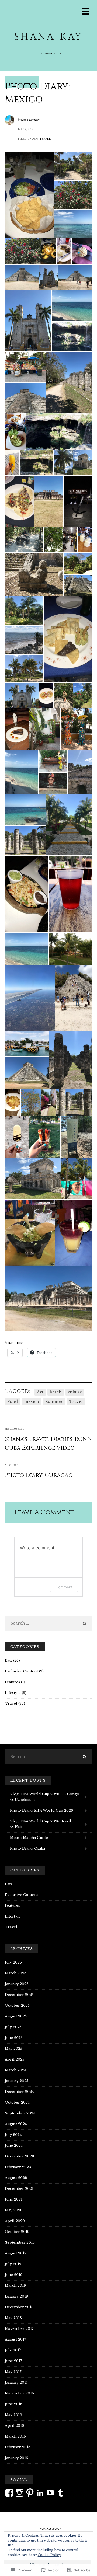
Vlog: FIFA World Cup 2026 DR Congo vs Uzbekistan (45, 1797)
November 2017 (19, 2329)
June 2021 (14, 2199)
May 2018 (13, 2318)
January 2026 (17, 1984)
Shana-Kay (48, 37)
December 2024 (19, 2092)
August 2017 (15, 2339)
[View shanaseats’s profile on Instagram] (19, 2493)
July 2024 (13, 2135)
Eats (8, 1660)
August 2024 (16, 2124)
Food (13, 1402)
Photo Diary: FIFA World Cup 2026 (41, 1810)
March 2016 (15, 2436)
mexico (32, 1402)
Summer (54, 1402)
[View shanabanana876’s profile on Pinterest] (30, 2493)
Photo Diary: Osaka (27, 1848)
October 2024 (17, 2102)
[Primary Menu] (86, 11)
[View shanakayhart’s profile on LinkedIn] (40, 2493)
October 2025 (17, 2005)
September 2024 (20, 2113)
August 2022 (16, 2178)
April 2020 (15, 2221)
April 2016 (14, 2426)
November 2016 (19, 2393)
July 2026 (13, 1962)
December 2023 (19, 2156)
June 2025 (14, 2038)
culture (75, 1392)
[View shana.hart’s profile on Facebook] (9, 2493)
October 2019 (17, 2232)
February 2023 (18, 2167)
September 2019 (20, 2242)
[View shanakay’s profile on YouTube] (50, 2493)
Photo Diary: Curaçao (39, 1475)
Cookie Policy (49, 2555)
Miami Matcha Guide (29, 1838)
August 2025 (16, 2016)
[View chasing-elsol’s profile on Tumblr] (61, 2493)
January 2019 (16, 2296)
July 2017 (13, 2350)
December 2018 (19, 2307)
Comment (64, 1587)
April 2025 (15, 2059)
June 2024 (14, 2145)
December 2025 (19, 1995)
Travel (45, 139)
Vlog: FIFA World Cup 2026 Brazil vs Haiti (41, 1824)
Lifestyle (13, 1693)
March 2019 (15, 2286)
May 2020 (14, 2210)
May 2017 (13, 2372)
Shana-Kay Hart (30, 120)
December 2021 (19, 2189)
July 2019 (13, 2264)
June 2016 (14, 2404)
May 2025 (13, 2049)
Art (40, 1392)
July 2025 (13, 2027)
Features (12, 1682)
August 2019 (16, 2253)
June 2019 (14, 2275)
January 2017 (16, 2382)
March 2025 (15, 2070)
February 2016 (18, 2447)
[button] (29, 195)
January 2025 (17, 2081)
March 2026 (16, 1973)
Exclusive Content (21, 1671)
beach (56, 1392)
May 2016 (13, 2415)
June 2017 (13, 2361)
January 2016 (16, 2458)
